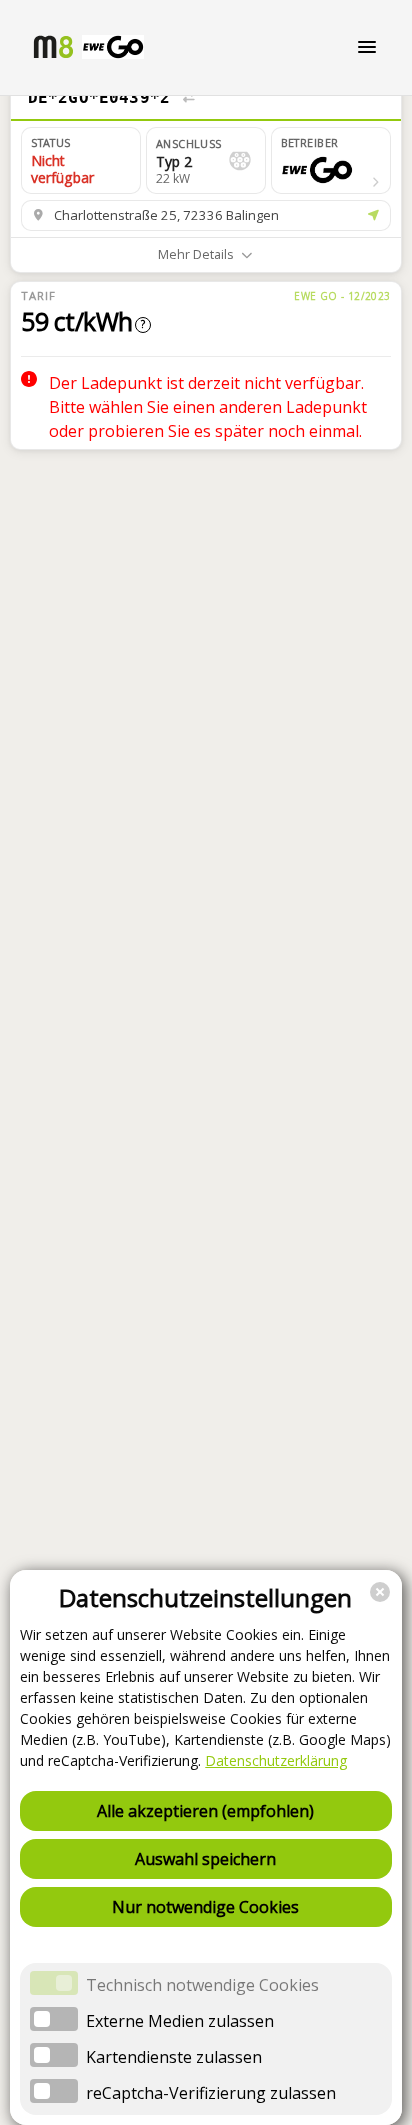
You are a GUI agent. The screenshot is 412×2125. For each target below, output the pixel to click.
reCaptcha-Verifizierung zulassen (211, 2093)
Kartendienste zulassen (174, 2057)
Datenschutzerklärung (276, 1760)
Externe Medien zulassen (180, 2021)
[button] (331, 160)
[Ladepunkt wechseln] (188, 98)
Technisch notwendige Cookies (202, 1985)
